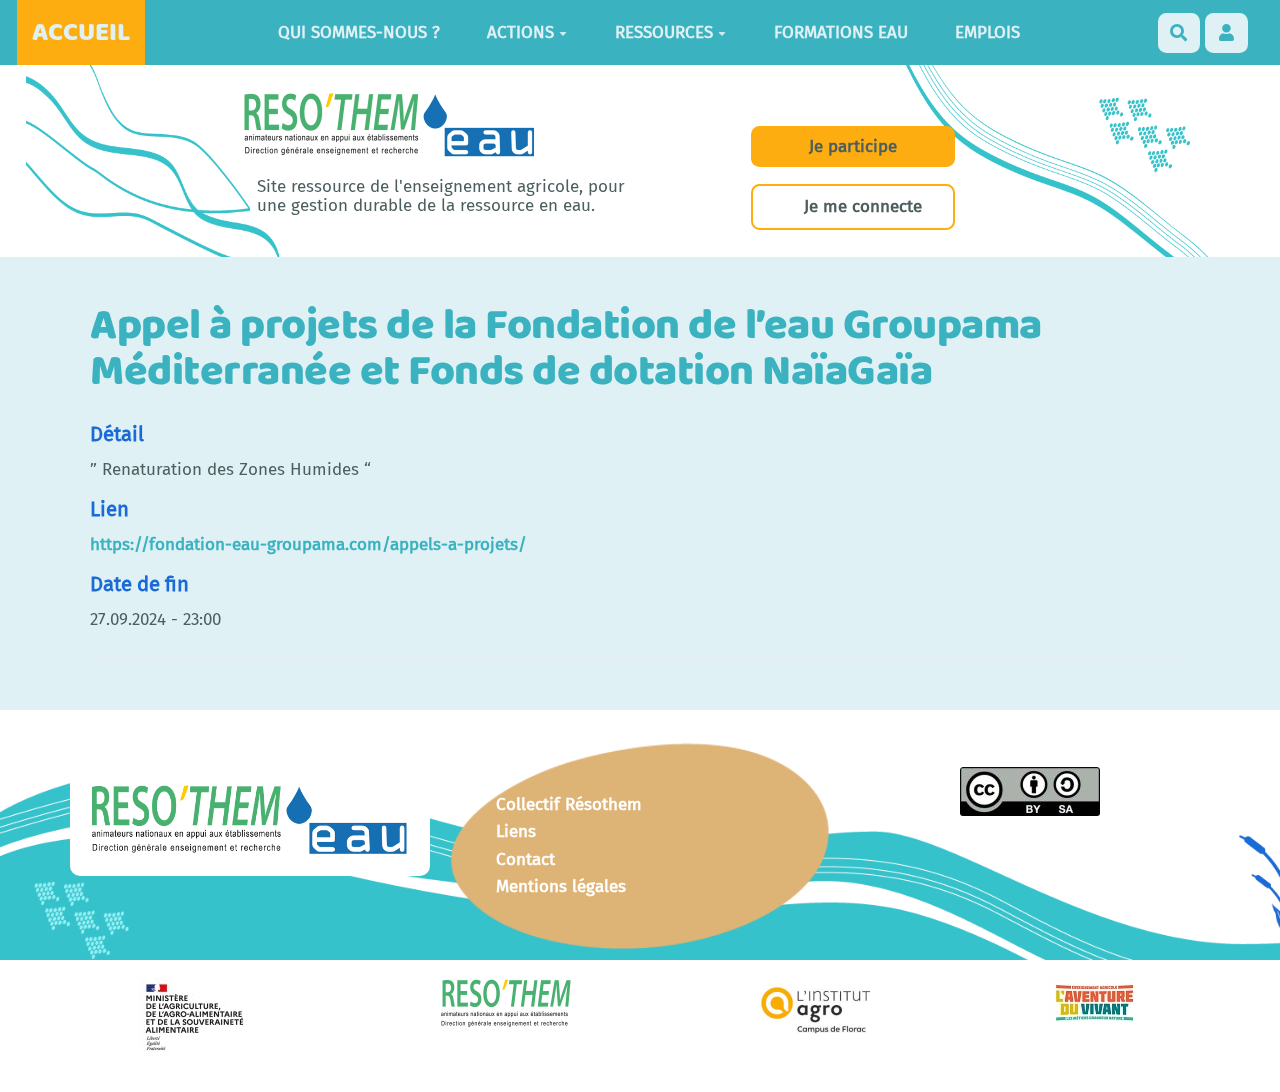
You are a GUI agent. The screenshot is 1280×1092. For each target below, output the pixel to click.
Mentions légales (561, 886)
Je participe (853, 146)
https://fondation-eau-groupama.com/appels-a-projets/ (308, 544)
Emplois (987, 32)
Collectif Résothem (569, 804)
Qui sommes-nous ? (359, 32)
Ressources (664, 32)
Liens (516, 831)
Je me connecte (863, 206)
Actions (520, 32)
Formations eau (841, 32)
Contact (525, 859)
